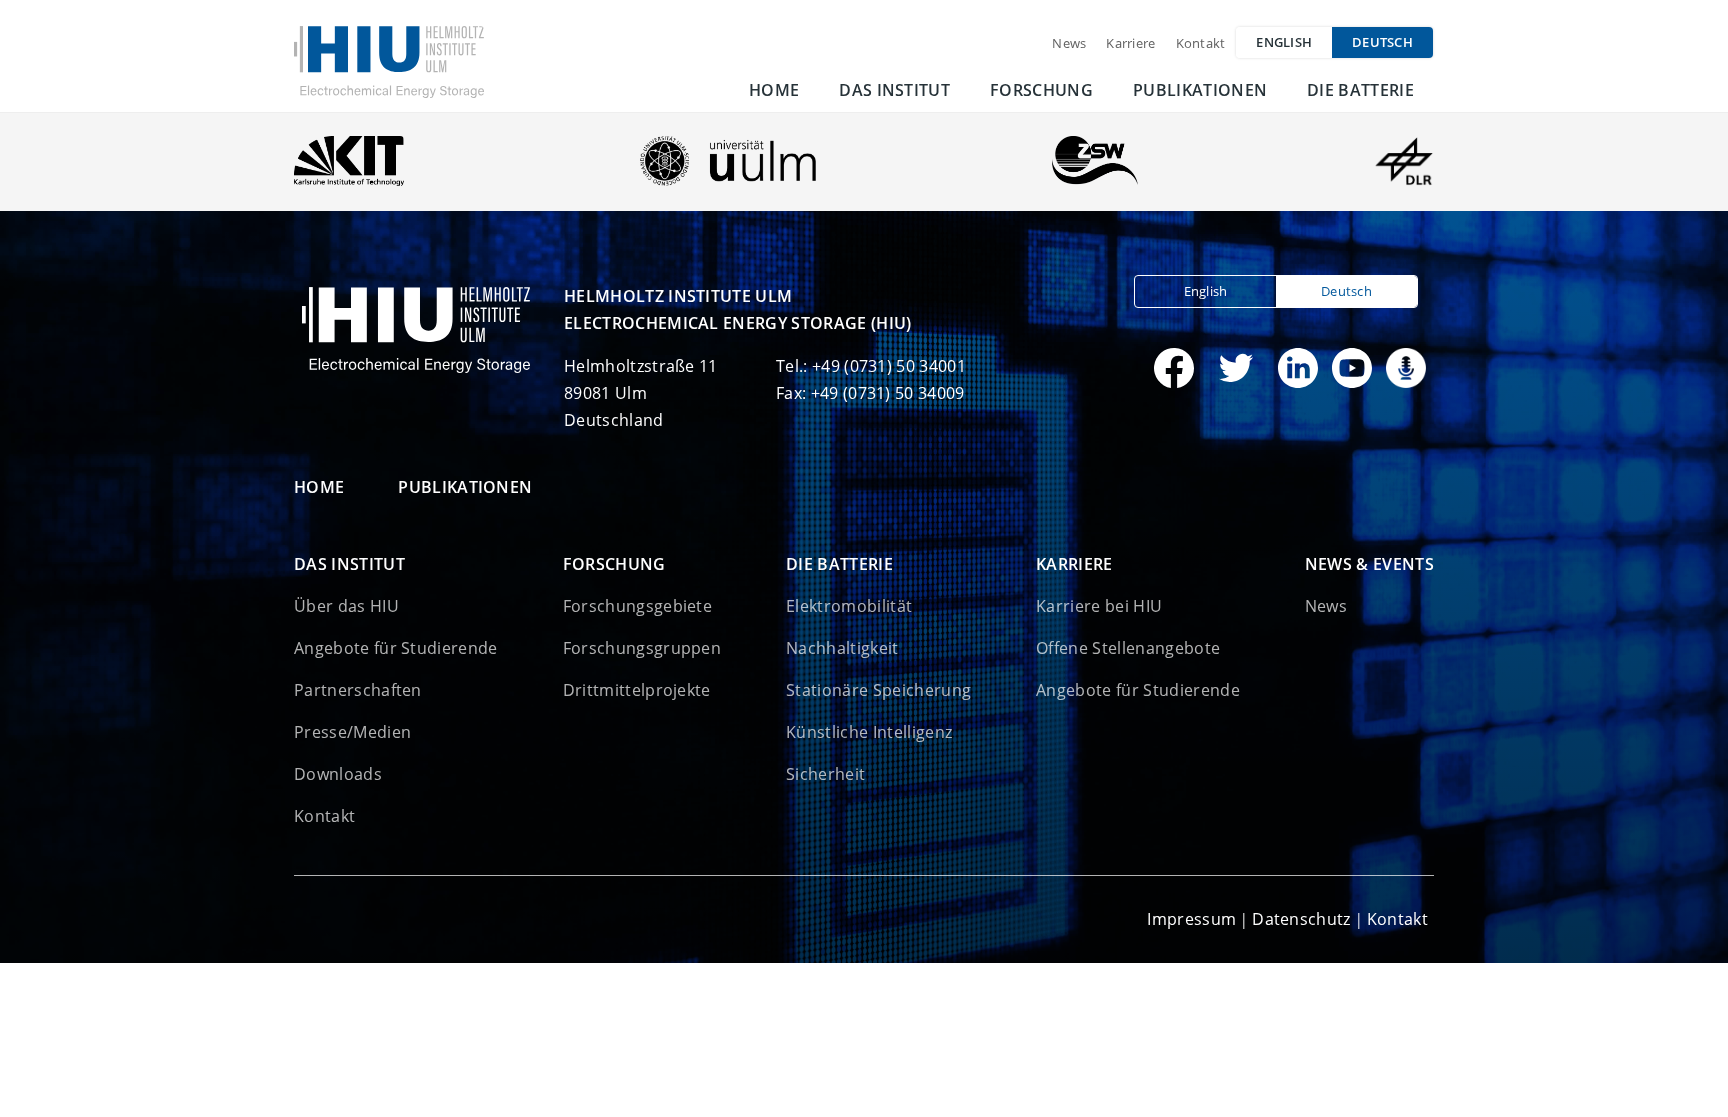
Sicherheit (825, 774)
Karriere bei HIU (1099, 606)
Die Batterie (1360, 90)
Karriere (1130, 43)
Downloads (338, 774)
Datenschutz (1301, 919)
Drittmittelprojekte (637, 690)
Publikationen (1200, 90)
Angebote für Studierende (396, 648)
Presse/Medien (352, 732)
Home (774, 90)
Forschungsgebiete (637, 606)
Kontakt (1201, 43)
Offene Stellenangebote (1128, 648)
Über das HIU (346, 606)
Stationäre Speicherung (878, 690)
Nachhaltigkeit (842, 648)
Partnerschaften (358, 690)
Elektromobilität (849, 606)
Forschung (1041, 90)
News (1069, 43)
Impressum (1191, 919)
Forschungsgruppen (642, 648)
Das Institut (894, 90)
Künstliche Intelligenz (869, 732)
